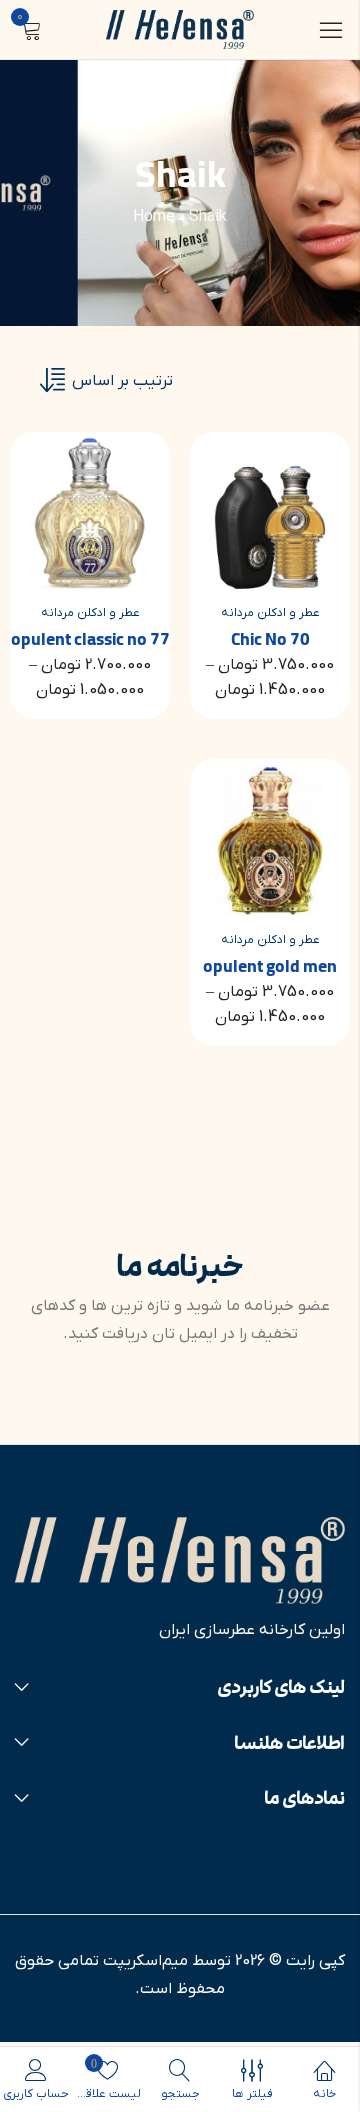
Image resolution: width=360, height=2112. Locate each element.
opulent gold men (270, 967)
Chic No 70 (270, 640)
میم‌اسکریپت (145, 1961)
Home (154, 217)
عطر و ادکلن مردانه (270, 613)
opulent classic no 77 (90, 640)
